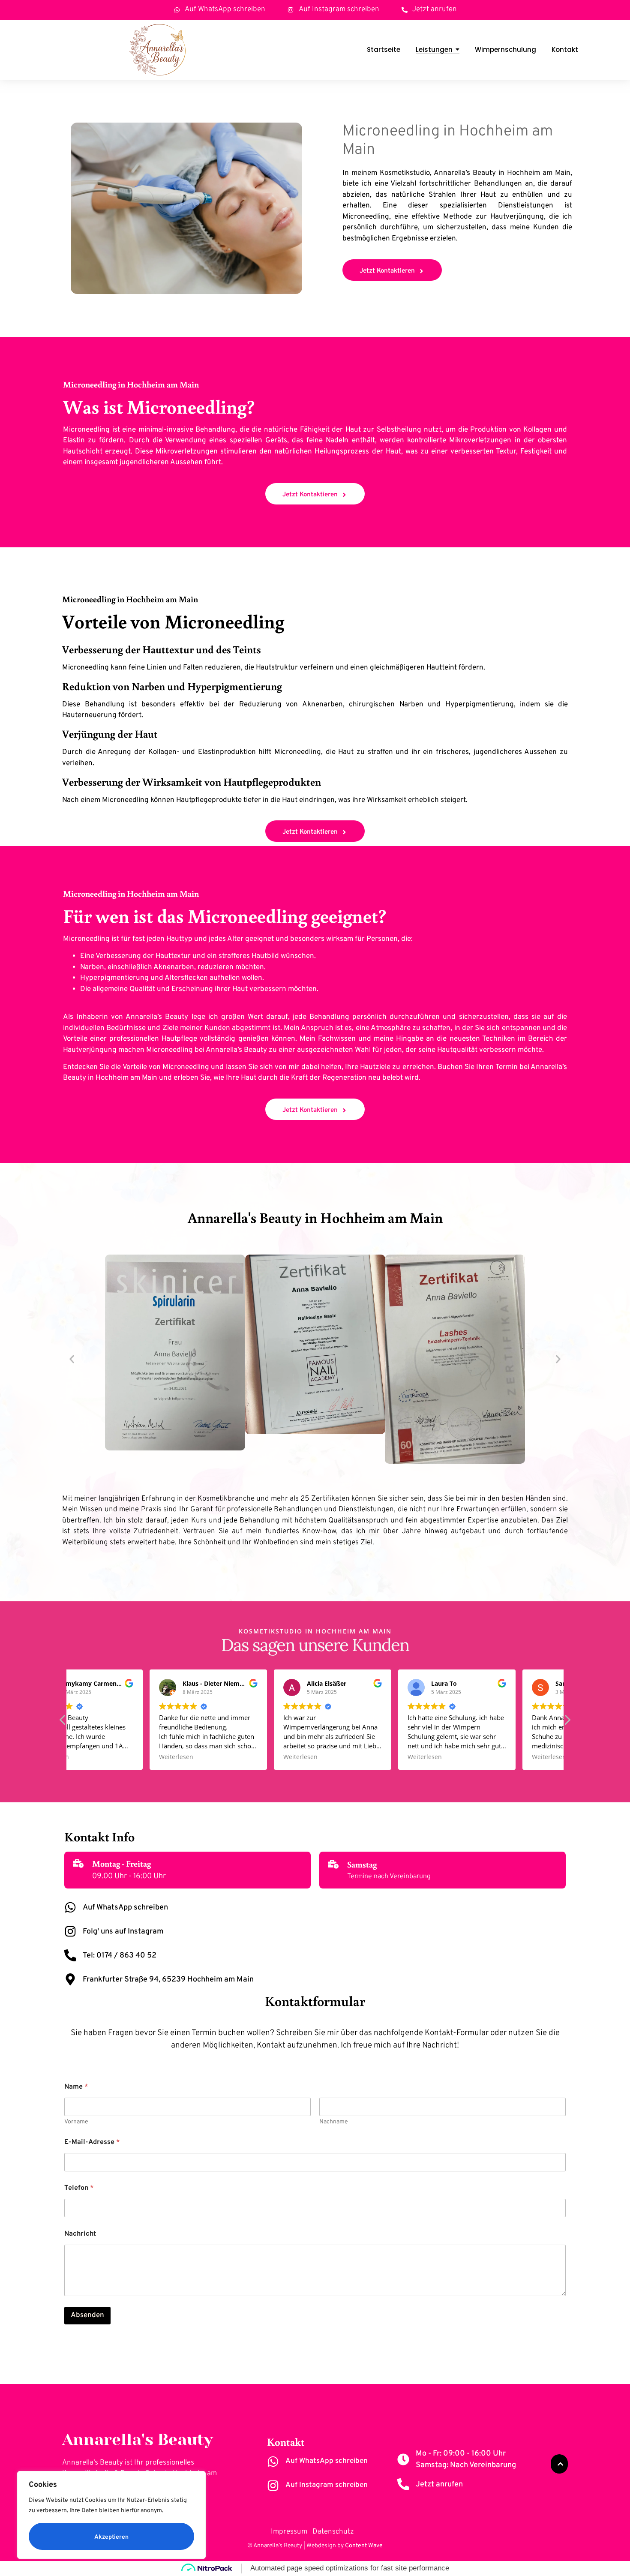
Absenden (87, 2315)
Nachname (334, 2122)
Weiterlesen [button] (96, 1757)
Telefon (79, 2188)
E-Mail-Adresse (92, 2142)
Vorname (76, 2122)
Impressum (289, 2532)
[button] (72, 1359)
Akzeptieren (111, 2537)
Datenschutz (336, 2532)
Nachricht (80, 2234)
